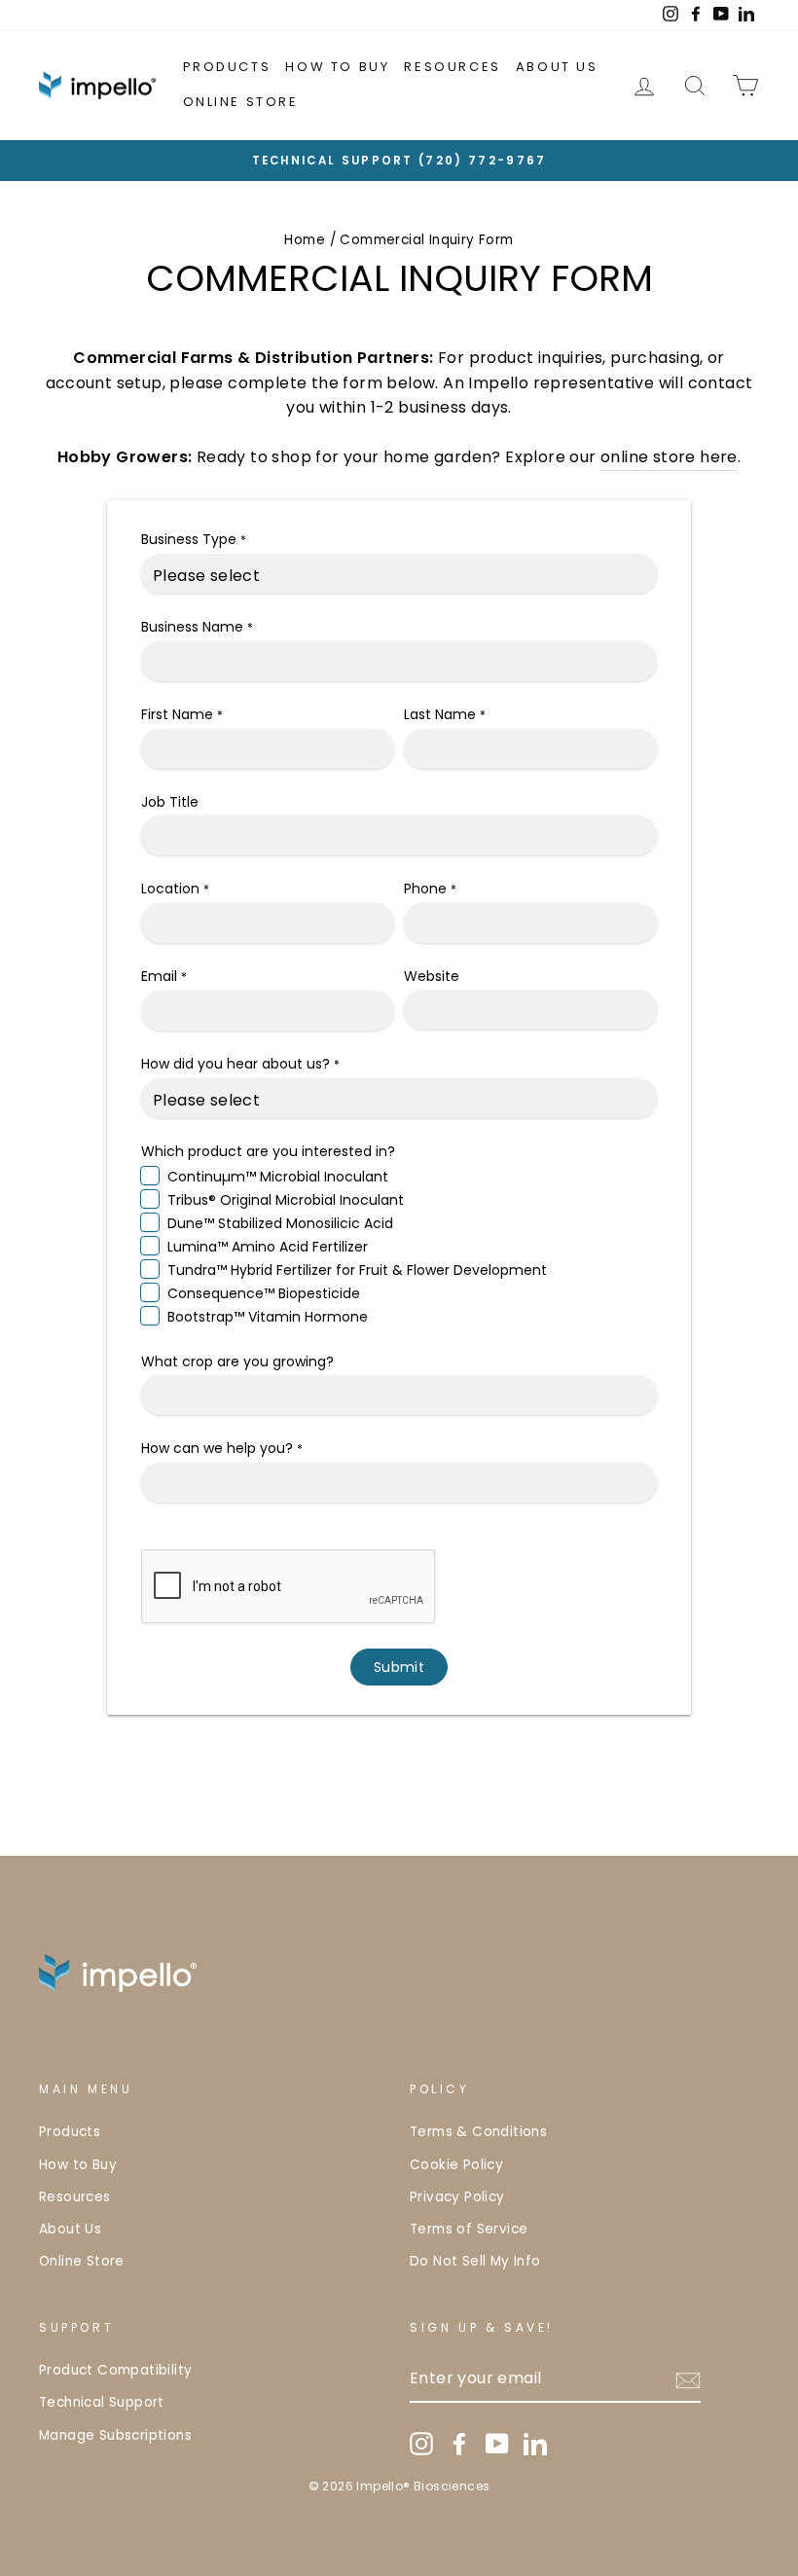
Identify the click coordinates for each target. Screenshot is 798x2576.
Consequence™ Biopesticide (264, 1293)
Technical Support (102, 2402)
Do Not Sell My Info (475, 2261)
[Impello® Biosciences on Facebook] (459, 2444)
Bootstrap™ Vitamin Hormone (268, 1317)
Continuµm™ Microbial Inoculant (278, 1177)
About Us (557, 67)
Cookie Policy (456, 2165)
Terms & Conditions (478, 2132)
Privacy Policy (457, 2197)
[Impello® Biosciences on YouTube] (497, 2444)
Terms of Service (469, 2229)
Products (227, 67)
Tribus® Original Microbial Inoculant (286, 1200)
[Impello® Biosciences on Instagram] (421, 2444)
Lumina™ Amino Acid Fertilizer (268, 1247)
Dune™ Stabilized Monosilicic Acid (280, 1223)
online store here (669, 457)
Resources (452, 67)
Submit (399, 1667)
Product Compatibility (115, 2370)
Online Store (241, 102)
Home (305, 240)
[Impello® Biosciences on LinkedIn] (535, 2444)
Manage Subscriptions (115, 2435)
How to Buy (337, 67)
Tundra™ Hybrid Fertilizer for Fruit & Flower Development (357, 1270)
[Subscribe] (688, 2379)
